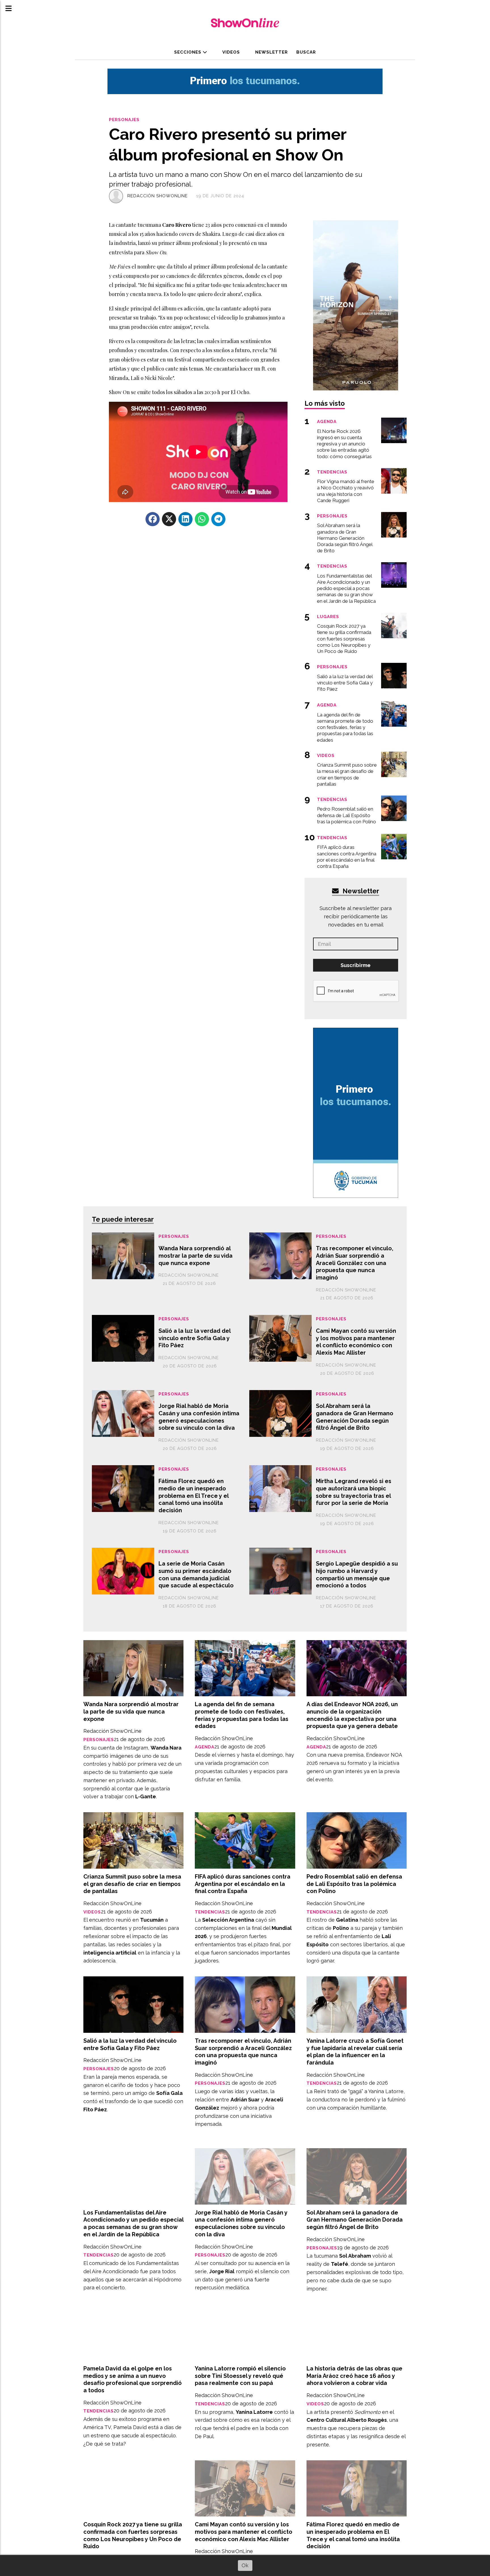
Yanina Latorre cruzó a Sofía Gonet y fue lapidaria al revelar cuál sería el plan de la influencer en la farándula (355, 2052)
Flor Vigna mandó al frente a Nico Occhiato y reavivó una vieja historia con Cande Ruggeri (346, 491)
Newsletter (271, 52)
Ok (245, 2565)
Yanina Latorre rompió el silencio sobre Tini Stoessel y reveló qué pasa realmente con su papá (240, 2376)
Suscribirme (356, 965)
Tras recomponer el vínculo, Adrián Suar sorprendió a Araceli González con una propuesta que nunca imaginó (355, 1263)
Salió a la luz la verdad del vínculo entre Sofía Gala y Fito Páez (195, 1338)
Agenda (205, 1747)
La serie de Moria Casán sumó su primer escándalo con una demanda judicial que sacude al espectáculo (196, 1574)
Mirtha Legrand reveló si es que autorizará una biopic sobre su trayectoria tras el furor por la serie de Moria (354, 1492)
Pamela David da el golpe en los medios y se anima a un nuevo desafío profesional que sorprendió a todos (133, 2379)
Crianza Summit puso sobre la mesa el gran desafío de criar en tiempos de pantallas (132, 1884)
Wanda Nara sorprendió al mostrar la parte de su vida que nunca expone (196, 1256)
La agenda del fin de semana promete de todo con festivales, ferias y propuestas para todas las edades (242, 1715)
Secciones (188, 52)
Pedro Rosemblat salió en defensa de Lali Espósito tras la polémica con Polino (354, 1884)
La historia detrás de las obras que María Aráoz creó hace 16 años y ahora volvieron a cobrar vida (354, 2376)
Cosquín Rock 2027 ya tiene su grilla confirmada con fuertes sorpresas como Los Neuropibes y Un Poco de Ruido (133, 2535)
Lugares (328, 616)
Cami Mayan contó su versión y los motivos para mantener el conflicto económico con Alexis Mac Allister (356, 1342)
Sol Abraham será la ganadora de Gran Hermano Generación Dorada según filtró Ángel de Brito (355, 1417)
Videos (231, 52)
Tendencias (210, 1912)
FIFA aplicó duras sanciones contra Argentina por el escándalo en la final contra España (243, 1884)
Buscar (306, 52)
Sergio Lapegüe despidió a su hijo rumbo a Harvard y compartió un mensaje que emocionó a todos (357, 1574)
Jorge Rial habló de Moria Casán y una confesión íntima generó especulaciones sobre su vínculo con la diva (199, 1417)
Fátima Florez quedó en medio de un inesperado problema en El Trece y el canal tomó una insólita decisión (194, 1496)
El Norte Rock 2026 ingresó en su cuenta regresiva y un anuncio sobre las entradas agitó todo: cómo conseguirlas (344, 444)
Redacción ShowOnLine (158, 196)
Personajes (124, 120)
